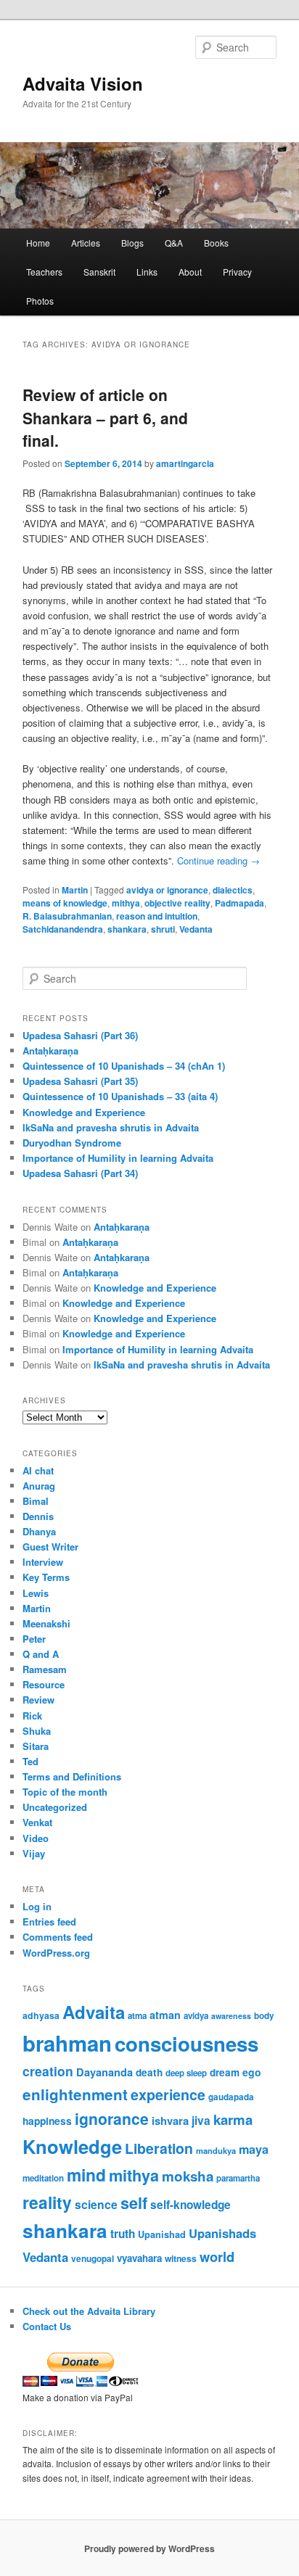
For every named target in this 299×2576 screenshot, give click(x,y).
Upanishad (162, 2234)
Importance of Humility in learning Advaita (118, 1158)
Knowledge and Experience (84, 1112)
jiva (201, 2121)
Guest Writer (50, 1547)
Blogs (132, 243)
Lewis (36, 1593)
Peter (34, 1639)
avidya (196, 2016)
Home (38, 243)
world (217, 2257)
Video (36, 1838)
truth (123, 2234)
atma (137, 2016)
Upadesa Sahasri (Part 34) (80, 1173)
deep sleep (186, 2073)
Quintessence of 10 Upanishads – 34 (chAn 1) (124, 1066)
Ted (30, 1761)
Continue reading (218, 860)
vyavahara (139, 2258)
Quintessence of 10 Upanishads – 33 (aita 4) (120, 1096)
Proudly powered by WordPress (149, 2548)
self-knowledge (191, 2205)
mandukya (216, 2150)
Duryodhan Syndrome (72, 1143)
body (264, 2016)
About (190, 272)
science (96, 2204)
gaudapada (231, 2097)
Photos (40, 301)
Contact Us (47, 2326)
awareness (231, 2016)
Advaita (94, 2012)
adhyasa (41, 2015)
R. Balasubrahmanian (67, 916)
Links (147, 272)
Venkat (37, 1822)
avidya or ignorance (167, 890)
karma (233, 2119)
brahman (67, 2043)
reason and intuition (157, 916)
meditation (43, 2178)
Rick (32, 1716)
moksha (188, 2176)
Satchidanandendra (63, 929)
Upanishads (222, 2233)
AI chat (38, 1470)
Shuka (37, 1731)
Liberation (159, 2148)
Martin (75, 890)
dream (225, 2072)
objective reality (177, 903)
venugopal (93, 2259)
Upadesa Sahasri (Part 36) (80, 1035)
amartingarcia (185, 463)
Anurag (39, 1486)
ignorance (112, 2118)
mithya (126, 903)
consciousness (187, 2043)
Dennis (38, 1516)
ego (252, 2072)
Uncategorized (55, 1807)
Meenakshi (46, 1623)
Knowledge (72, 2146)
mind (86, 2175)
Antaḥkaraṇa (50, 1050)
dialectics (233, 890)
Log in (37, 1906)
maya (254, 2149)
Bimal (36, 1501)
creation (48, 2071)
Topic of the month (65, 1792)
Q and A (41, 1654)
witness (181, 2258)
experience (168, 2094)
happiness (47, 2121)
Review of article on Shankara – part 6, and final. (105, 417)
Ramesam (45, 1669)
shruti (163, 929)
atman (165, 2015)
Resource (44, 1684)
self (134, 2203)
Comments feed (58, 1937)
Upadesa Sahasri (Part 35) (80, 1081)
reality (47, 2202)
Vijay (34, 1853)
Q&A (174, 243)
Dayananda (105, 2072)
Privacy (237, 272)
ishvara (170, 2121)
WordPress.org (56, 1953)
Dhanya (39, 1531)
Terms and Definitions (72, 1776)
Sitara (36, 1746)
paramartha (238, 2178)
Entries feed (49, 1921)
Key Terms (46, 1577)
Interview (43, 1562)
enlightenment (75, 2094)
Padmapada (239, 903)
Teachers (44, 272)
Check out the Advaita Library (89, 2311)
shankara (127, 929)
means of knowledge (65, 903)
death (149, 2072)
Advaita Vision (83, 83)
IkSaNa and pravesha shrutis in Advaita (111, 1127)
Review (38, 1700)
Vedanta (196, 929)
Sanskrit (99, 272)
